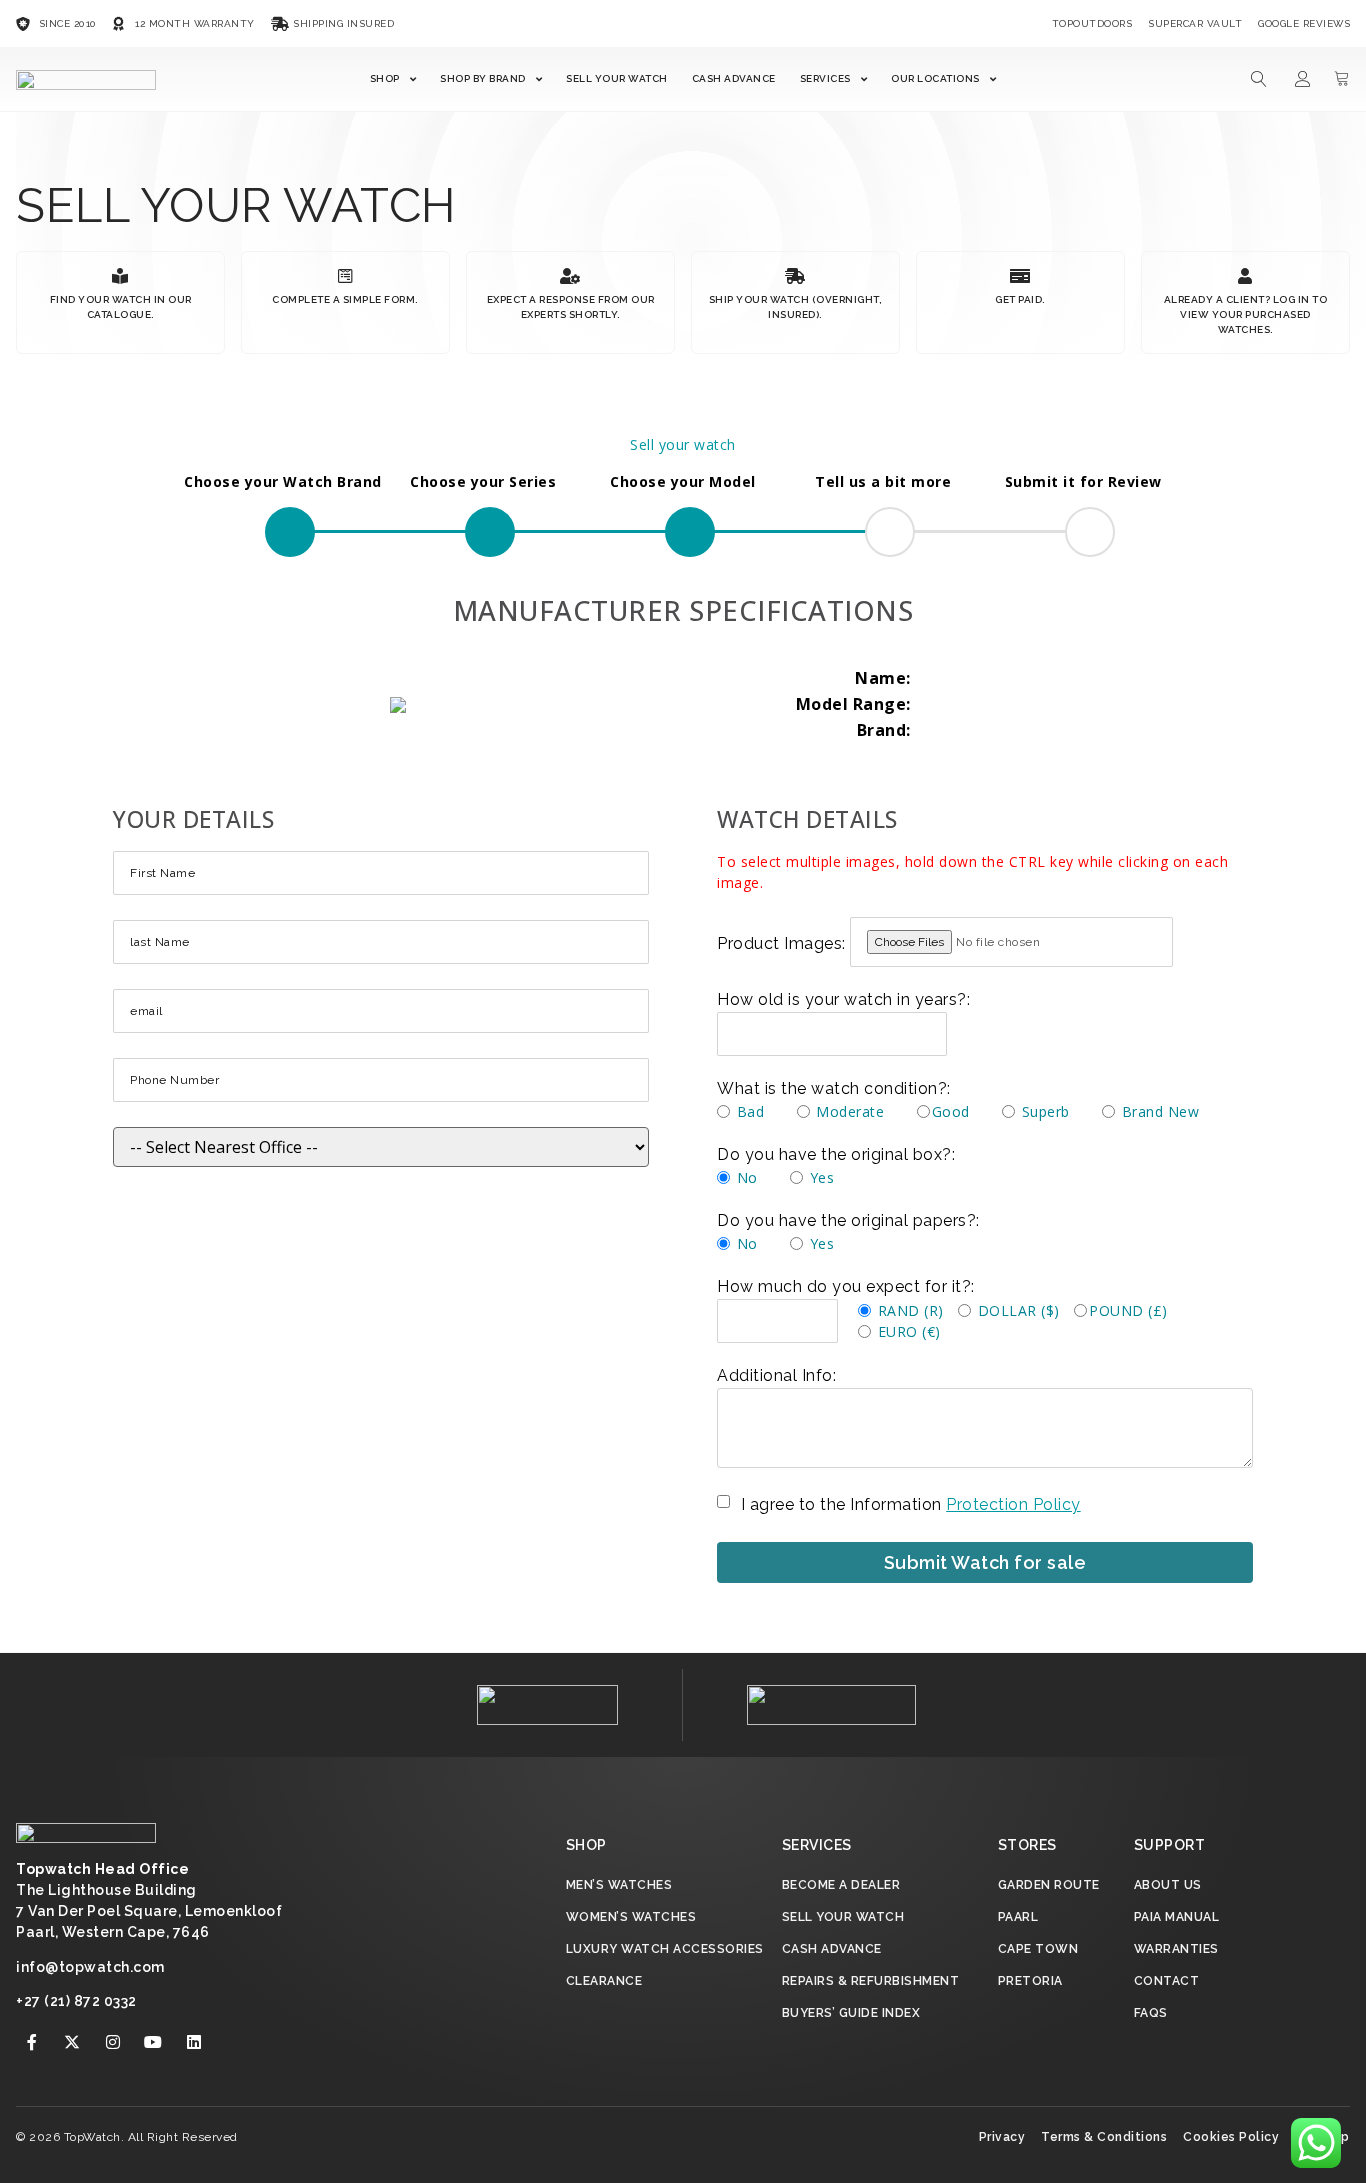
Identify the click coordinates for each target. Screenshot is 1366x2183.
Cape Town (1038, 1949)
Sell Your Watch (617, 78)
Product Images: (781, 944)
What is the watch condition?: (834, 1089)
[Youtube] (154, 2042)
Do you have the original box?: (836, 1155)
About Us (1168, 1885)
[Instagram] (113, 2042)
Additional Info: (776, 1376)
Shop (385, 78)
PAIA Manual (1177, 1917)
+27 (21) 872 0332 (76, 2001)
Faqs (1151, 2013)
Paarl (1018, 1917)
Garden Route (1049, 1885)
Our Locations (935, 78)
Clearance (604, 1981)
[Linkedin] (194, 2042)
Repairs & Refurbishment (871, 1981)
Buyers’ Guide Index (851, 2013)
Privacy (1002, 2137)
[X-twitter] (73, 2042)
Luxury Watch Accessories (665, 1949)
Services (825, 78)
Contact (1167, 1981)
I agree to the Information (911, 1505)
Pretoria (1030, 1981)
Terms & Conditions (1104, 2137)
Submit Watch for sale (985, 1562)
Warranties (1176, 1949)
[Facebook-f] (32, 2042)
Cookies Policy (1231, 2137)
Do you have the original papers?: (848, 1221)
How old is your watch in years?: (843, 1000)
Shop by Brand (483, 78)
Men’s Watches (619, 1885)
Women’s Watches (631, 1917)
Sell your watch (683, 444)
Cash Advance (734, 78)
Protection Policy (1013, 1504)
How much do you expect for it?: (846, 1287)
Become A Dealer (841, 1885)
